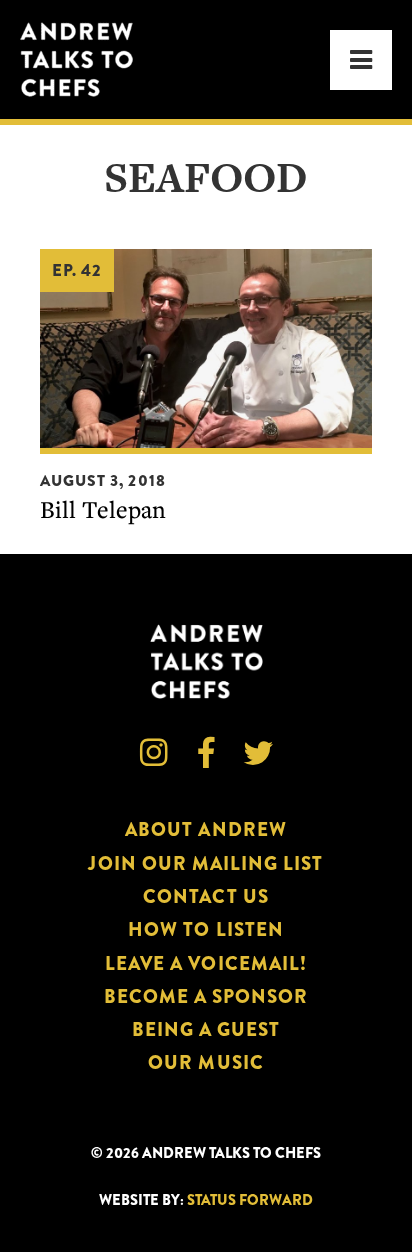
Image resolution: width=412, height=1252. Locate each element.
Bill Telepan (103, 509)
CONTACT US (205, 896)
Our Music (205, 1062)
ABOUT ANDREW (206, 829)
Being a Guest (206, 1029)
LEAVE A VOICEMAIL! (206, 963)
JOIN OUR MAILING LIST (205, 863)
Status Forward (250, 1200)
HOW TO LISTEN (206, 929)
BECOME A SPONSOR (206, 996)
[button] (361, 60)
